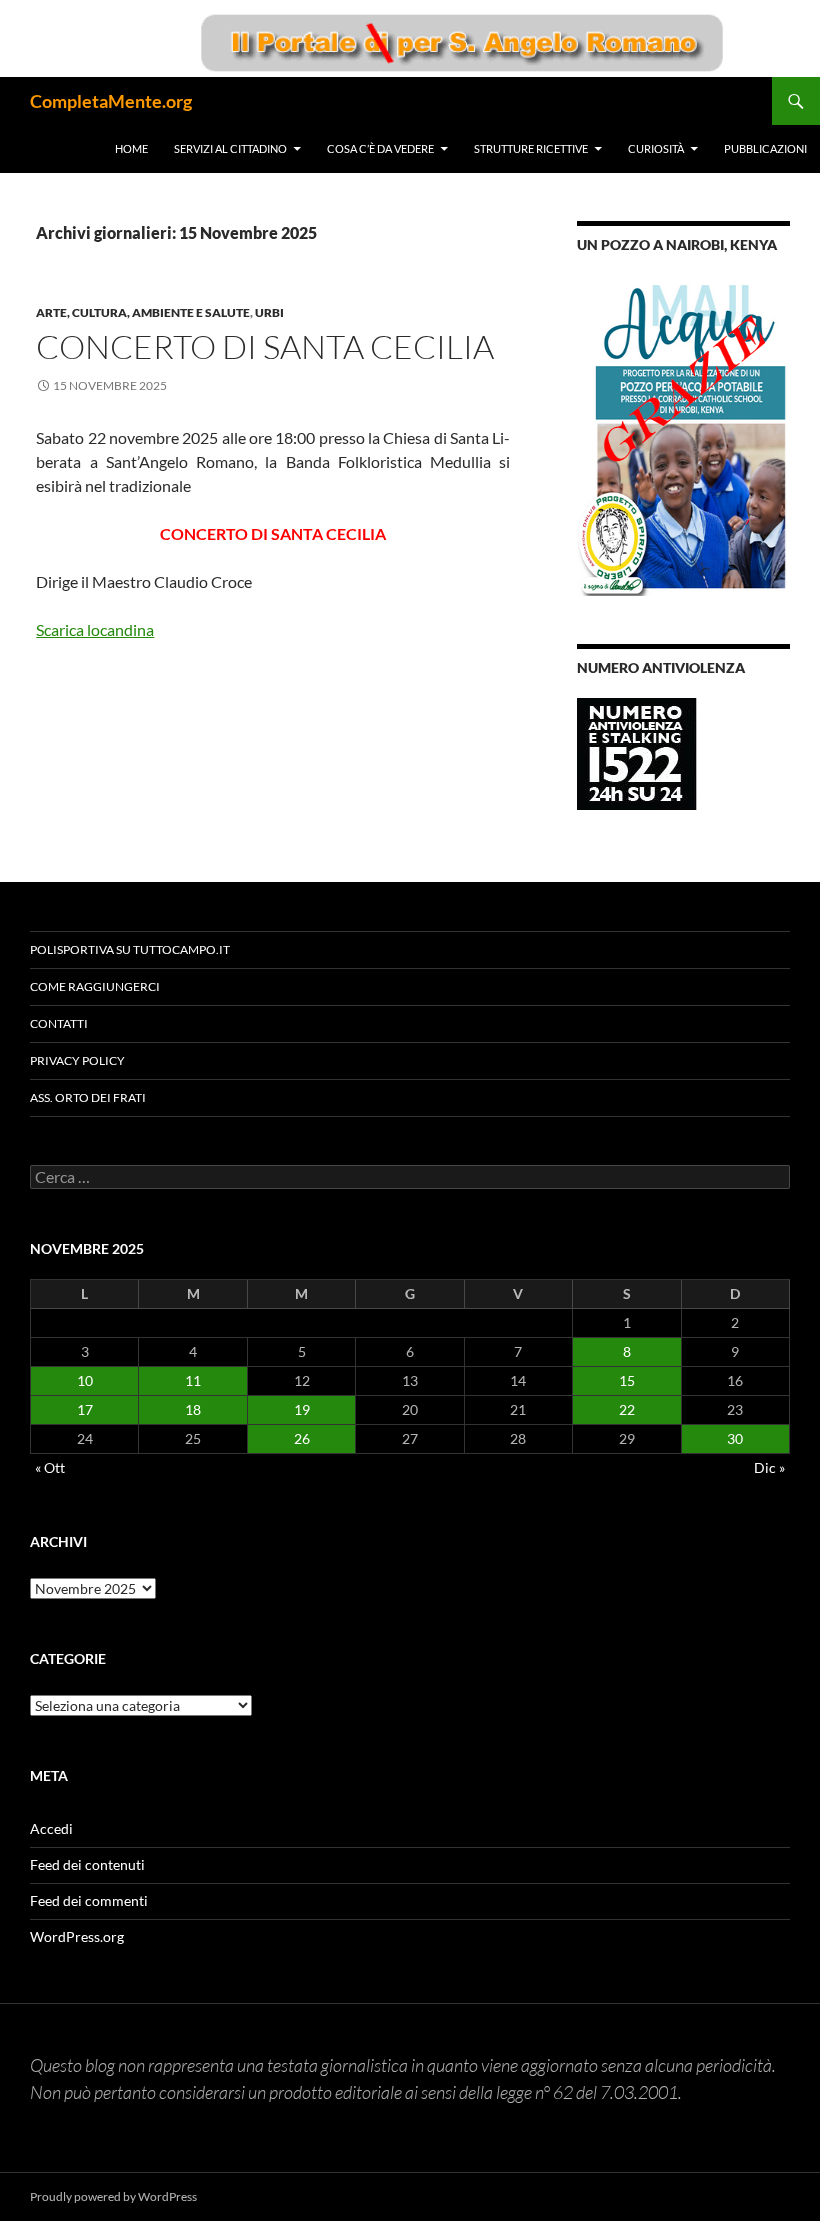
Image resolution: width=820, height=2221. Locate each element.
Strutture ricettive (531, 148)
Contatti (59, 1023)
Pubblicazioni (765, 148)
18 (193, 1409)
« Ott (50, 1467)
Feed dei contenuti (87, 1864)
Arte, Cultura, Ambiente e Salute (143, 312)
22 (627, 1409)
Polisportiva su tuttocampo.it (130, 949)
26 (302, 1438)
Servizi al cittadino (230, 148)
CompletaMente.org (111, 101)
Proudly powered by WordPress (113, 2196)
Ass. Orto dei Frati (88, 1097)
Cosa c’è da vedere (380, 148)
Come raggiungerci (95, 986)
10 (85, 1380)
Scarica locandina (95, 629)
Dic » (769, 1467)
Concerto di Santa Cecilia (265, 346)
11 (193, 1380)
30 (735, 1438)
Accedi (51, 1828)
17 (85, 1409)
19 (302, 1409)
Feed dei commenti (89, 1900)
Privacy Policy (77, 1060)
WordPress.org (77, 1936)
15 (627, 1380)
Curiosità (656, 148)
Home (131, 148)
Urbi (269, 312)
